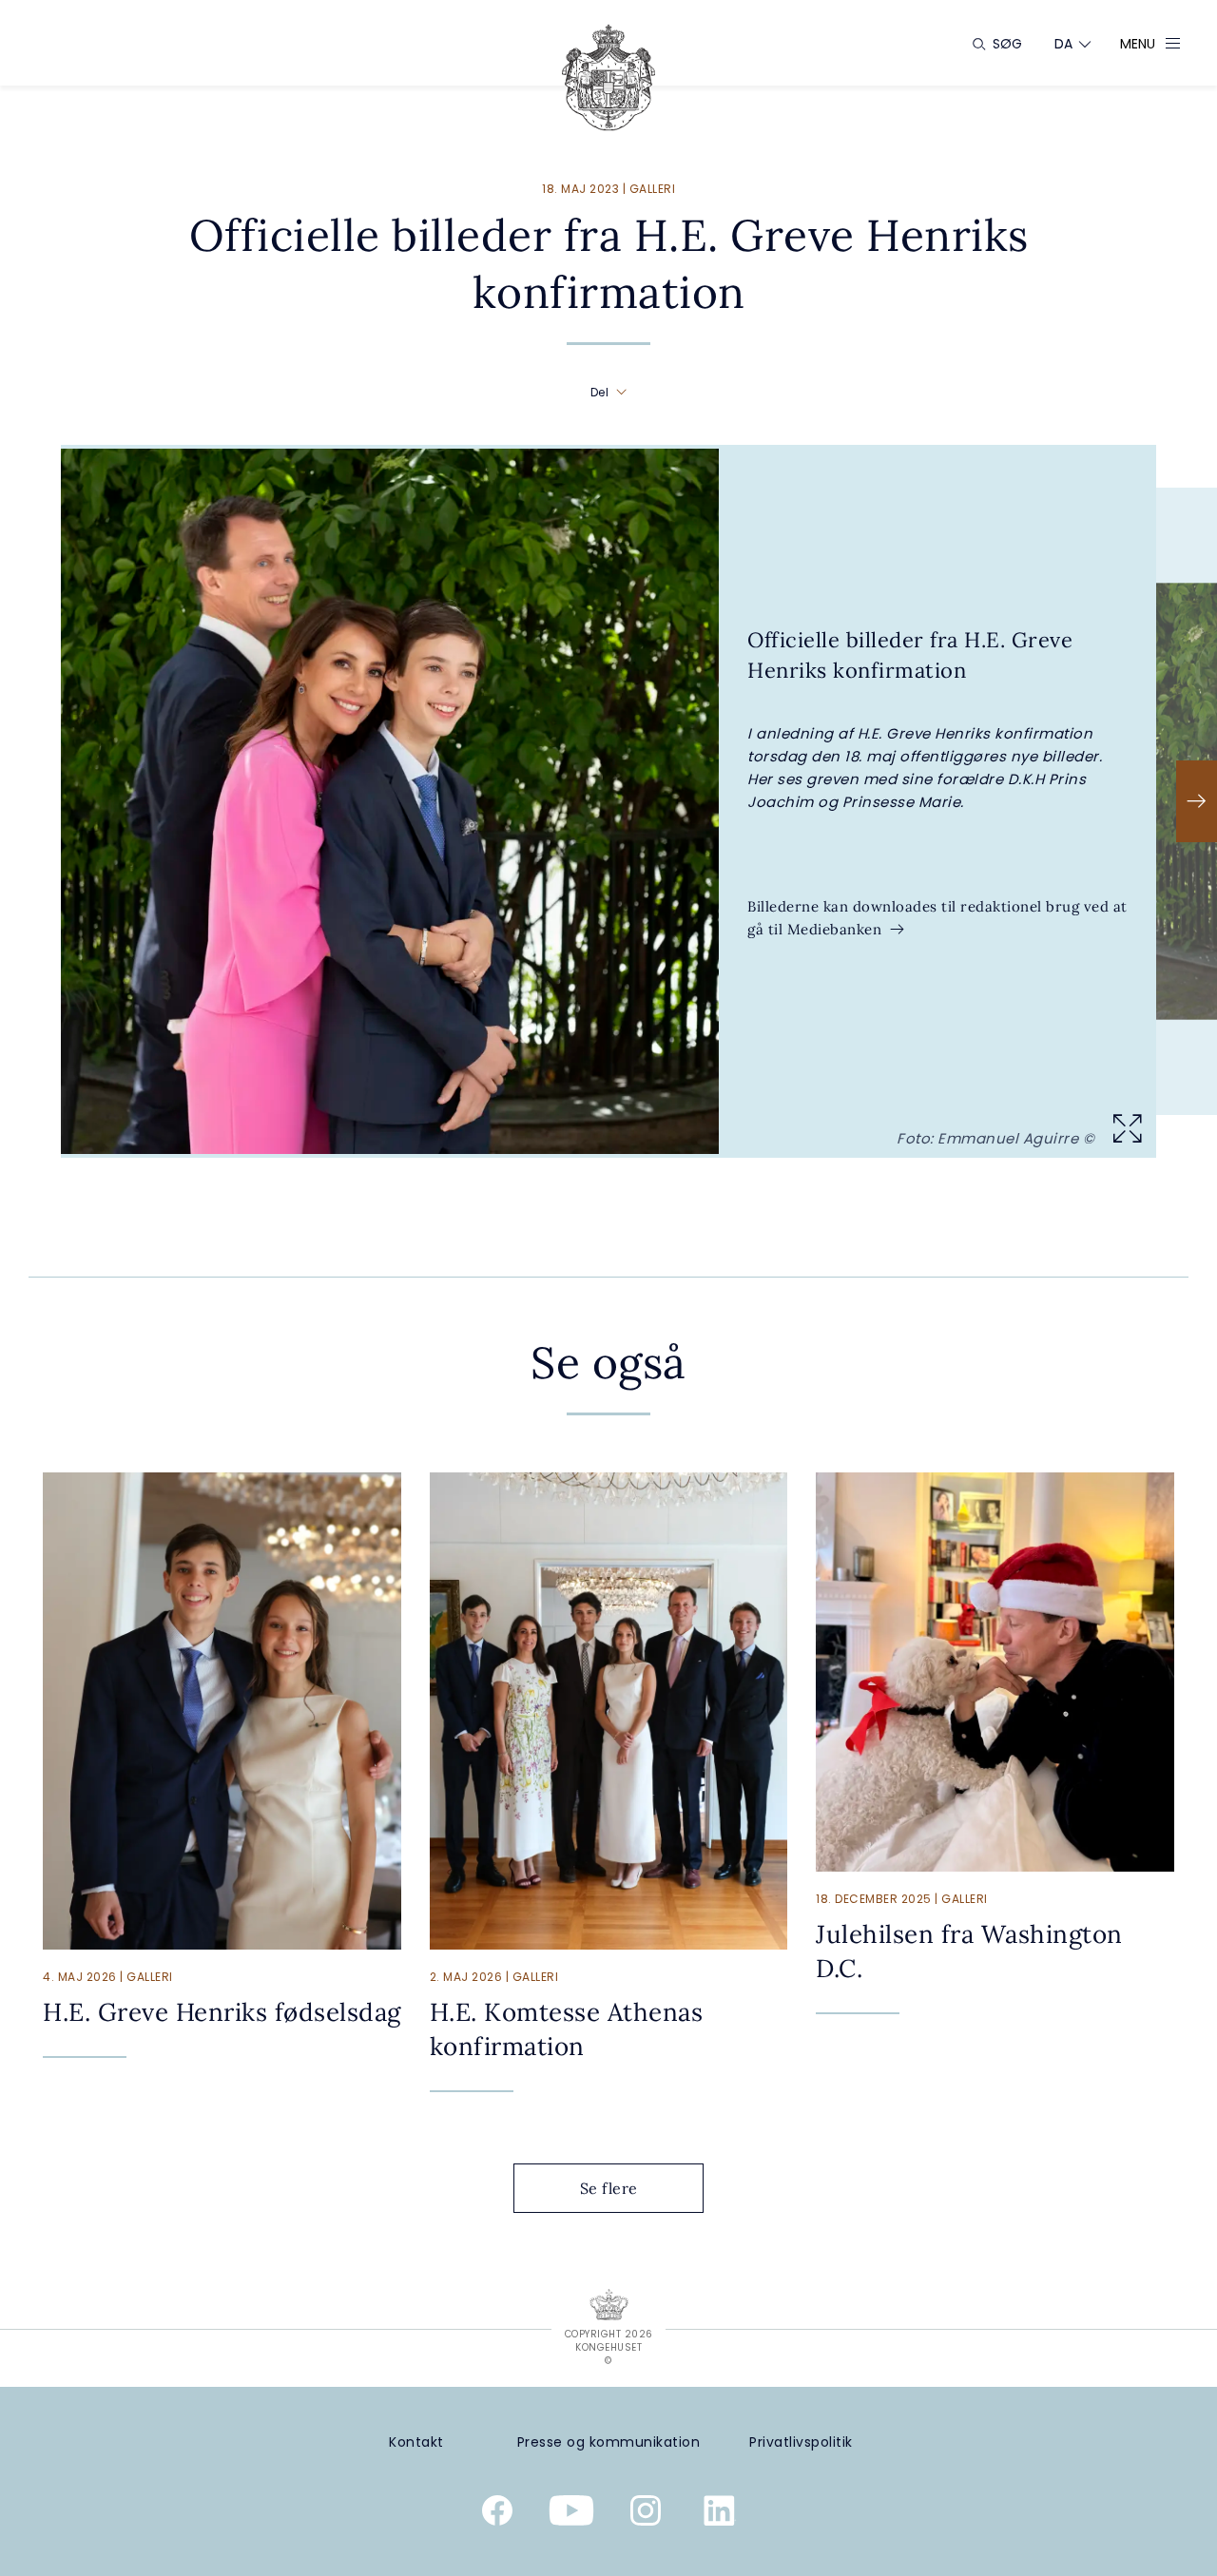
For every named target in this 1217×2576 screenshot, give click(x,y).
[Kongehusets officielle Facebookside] (497, 2514)
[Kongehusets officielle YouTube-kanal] (571, 2514)
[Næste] (1197, 801)
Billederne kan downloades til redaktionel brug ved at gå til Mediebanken (937, 918)
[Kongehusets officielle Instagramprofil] (646, 2514)
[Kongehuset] (608, 77)
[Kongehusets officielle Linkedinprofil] (720, 2514)
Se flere (609, 2188)
